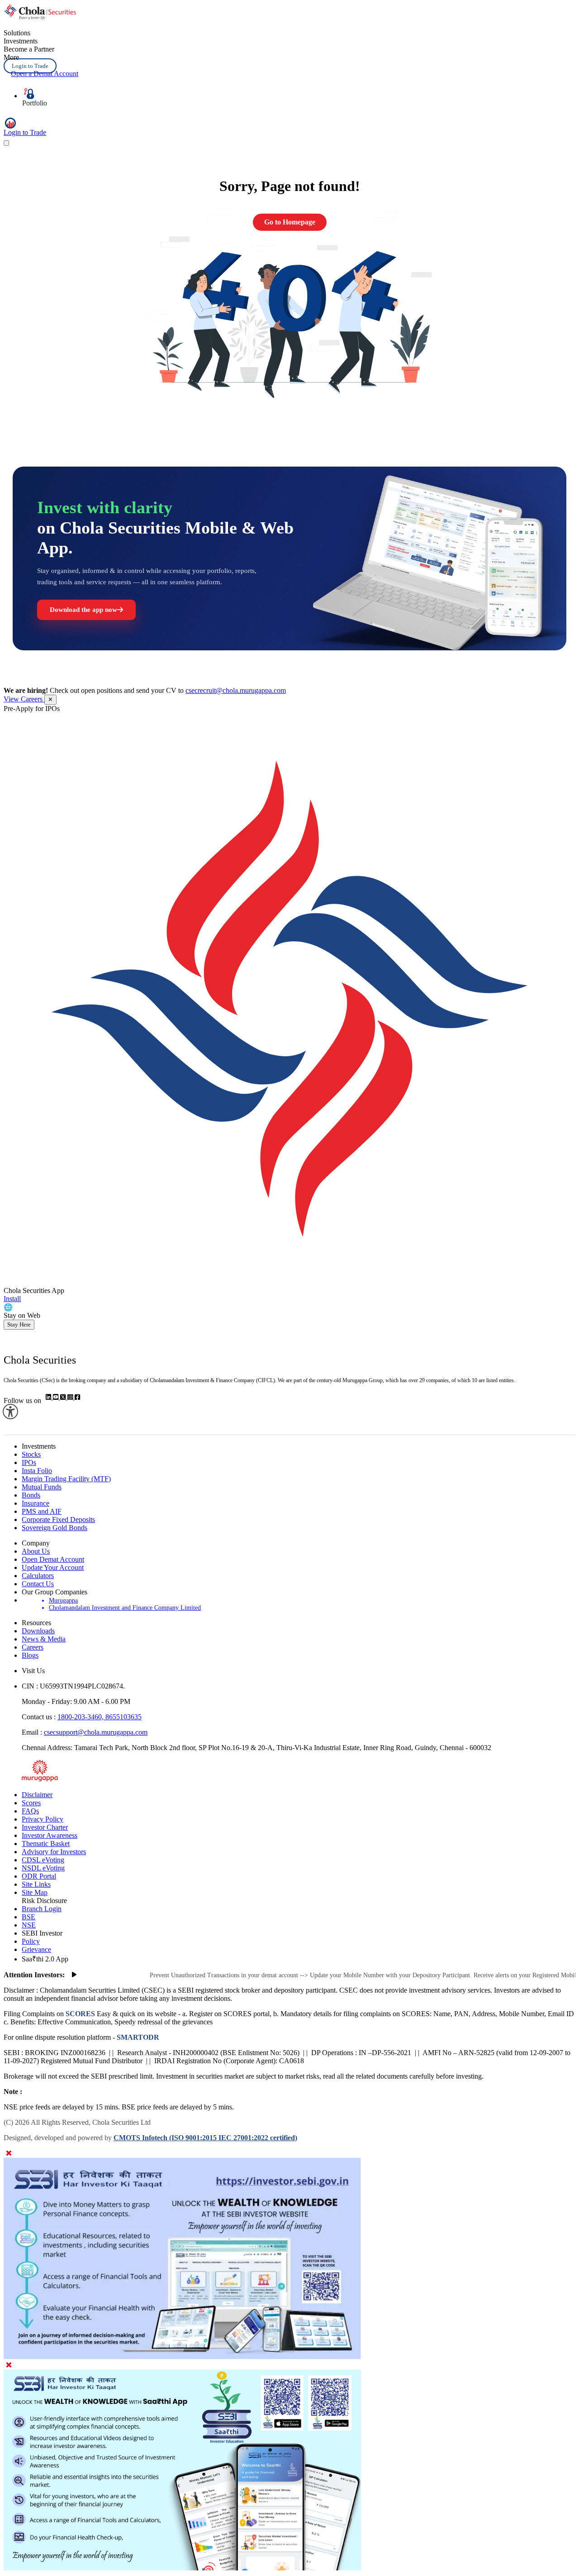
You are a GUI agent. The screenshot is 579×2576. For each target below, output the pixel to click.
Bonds (31, 1495)
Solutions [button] (17, 33)
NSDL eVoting (43, 1868)
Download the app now (83, 610)
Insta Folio (37, 1471)
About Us (36, 1551)
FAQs (30, 1811)
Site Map (35, 1892)
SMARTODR (137, 2037)
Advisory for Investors (54, 1852)
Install (12, 1299)
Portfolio (35, 103)
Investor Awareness (50, 1835)
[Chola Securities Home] (40, 17)
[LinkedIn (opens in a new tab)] (49, 1397)
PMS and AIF (42, 1511)
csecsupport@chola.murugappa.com (96, 1732)
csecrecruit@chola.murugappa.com (236, 690)
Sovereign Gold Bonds (55, 1528)
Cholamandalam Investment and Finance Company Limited (125, 1608)
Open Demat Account (53, 1559)
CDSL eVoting (43, 1860)
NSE (29, 1925)
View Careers (24, 699)
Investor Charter (45, 1827)
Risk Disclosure (44, 1901)
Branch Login (42, 1909)
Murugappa (63, 1600)
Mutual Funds (42, 1487)
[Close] (9, 2154)
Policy (31, 1941)
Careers (33, 1647)
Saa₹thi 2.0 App (45, 1959)
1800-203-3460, (81, 1717)
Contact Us (38, 1584)
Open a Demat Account (45, 74)
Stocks (31, 1454)
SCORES (80, 2014)
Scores (31, 1803)
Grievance (36, 1949)
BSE (28, 1917)
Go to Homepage (290, 222)
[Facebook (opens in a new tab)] (77, 1397)
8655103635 (123, 1717)
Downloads (38, 1631)
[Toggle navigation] (6, 143)
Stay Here (19, 1324)
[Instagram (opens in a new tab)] (71, 1397)
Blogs (30, 1655)
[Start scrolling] (74, 1975)
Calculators (38, 1576)
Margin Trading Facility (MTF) (66, 1479)
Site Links (36, 1884)
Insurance (36, 1503)
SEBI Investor (42, 1933)
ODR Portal (39, 1876)
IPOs (29, 1462)
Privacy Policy (43, 1819)
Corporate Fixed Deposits (58, 1519)
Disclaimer (37, 1795)
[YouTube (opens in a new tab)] (57, 1397)
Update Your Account (53, 1567)
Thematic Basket (46, 1844)
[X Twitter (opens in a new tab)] (64, 1397)
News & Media (44, 1639)
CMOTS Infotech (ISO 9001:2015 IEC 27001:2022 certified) (205, 2138)
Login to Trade (30, 66)
